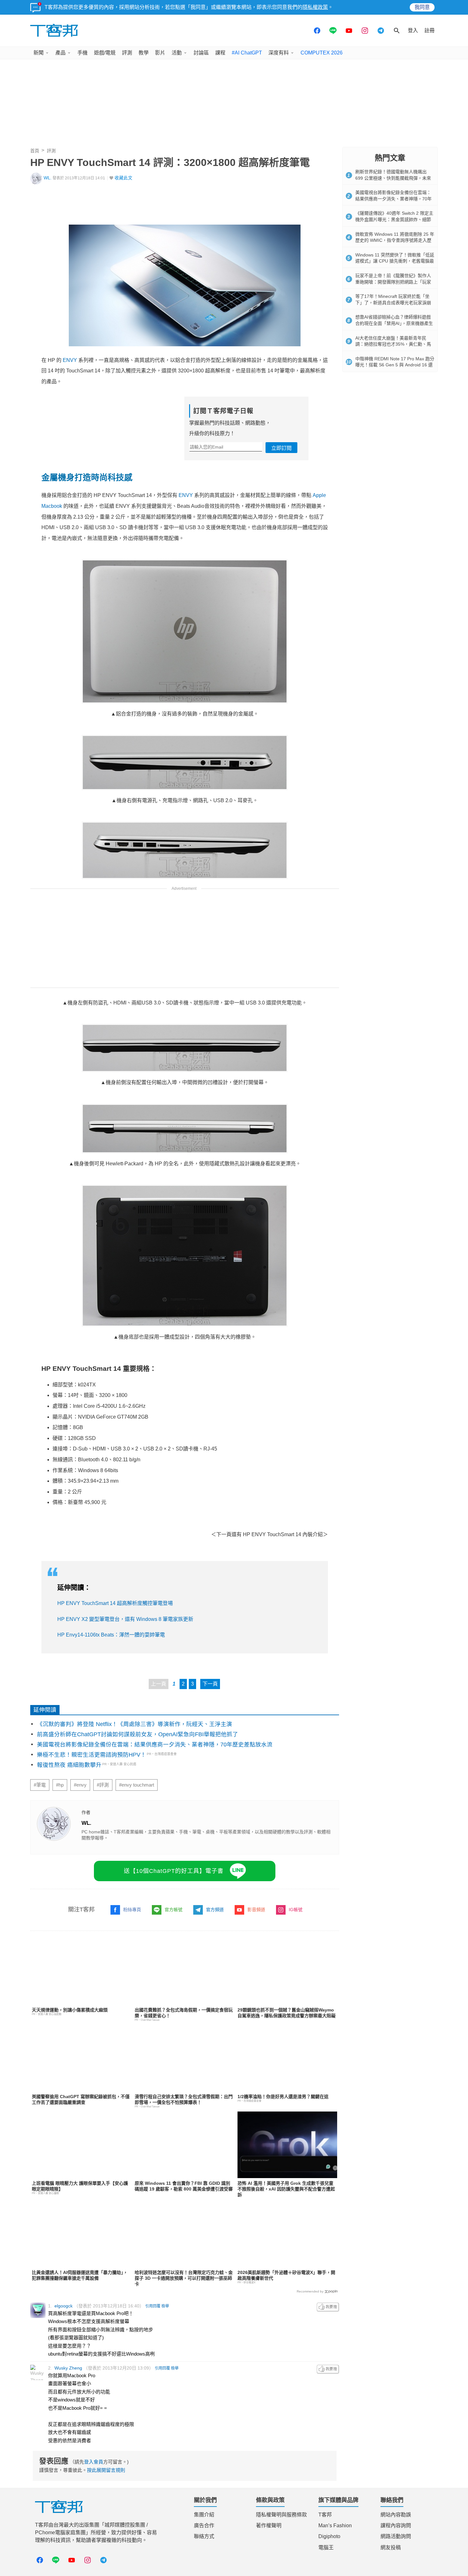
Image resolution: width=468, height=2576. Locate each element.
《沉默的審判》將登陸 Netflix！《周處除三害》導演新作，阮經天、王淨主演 (135, 1724)
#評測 (103, 1785)
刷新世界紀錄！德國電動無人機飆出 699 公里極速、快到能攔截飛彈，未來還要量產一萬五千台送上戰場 (393, 178)
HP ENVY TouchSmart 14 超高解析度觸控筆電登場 (115, 1603)
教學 (144, 53)
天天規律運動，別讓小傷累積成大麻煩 (70, 2010)
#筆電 (40, 1785)
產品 (60, 53)
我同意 (422, 7)
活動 (177, 53)
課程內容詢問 (396, 2526)
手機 (82, 53)
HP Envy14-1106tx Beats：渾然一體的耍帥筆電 (111, 1635)
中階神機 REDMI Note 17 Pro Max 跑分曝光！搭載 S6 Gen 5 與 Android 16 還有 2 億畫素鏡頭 (395, 365)
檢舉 (165, 2306)
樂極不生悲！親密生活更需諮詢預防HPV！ (92, 1755)
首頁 (35, 151)
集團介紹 (204, 2515)
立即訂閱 (281, 448)
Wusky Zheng (68, 2368)
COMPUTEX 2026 (322, 53)
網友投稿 (391, 2547)
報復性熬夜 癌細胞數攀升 (69, 1765)
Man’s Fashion (335, 2526)
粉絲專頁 (132, 1910)
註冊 (429, 30)
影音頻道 (256, 1910)
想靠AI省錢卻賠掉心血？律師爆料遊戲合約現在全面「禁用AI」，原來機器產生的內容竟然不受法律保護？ (394, 323)
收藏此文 (124, 178)
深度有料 (279, 53)
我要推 (328, 2307)
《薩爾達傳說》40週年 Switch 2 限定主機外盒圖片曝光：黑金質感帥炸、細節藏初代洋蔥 (394, 219)
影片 (160, 53)
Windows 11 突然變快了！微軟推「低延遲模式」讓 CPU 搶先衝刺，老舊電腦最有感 (395, 261)
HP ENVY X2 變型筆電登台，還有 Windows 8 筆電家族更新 (125, 1619)
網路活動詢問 (396, 2536)
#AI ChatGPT (247, 53)
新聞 (39, 53)
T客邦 (325, 2515)
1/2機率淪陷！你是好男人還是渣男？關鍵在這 (283, 2097)
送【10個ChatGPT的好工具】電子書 (174, 1871)
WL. (48, 178)
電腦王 (326, 2547)
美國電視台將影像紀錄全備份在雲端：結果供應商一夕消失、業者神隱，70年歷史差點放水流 (155, 1745)
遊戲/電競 (105, 53)
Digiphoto (329, 2536)
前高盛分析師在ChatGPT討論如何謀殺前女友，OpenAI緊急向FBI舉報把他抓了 (138, 1734)
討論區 (201, 53)
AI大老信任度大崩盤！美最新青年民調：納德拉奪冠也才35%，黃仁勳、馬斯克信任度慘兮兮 (393, 344)
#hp (60, 1785)
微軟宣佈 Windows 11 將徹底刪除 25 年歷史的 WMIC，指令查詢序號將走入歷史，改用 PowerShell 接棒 (395, 240)
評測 (127, 53)
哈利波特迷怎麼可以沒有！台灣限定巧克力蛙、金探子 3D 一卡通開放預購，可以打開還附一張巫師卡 (184, 2278)
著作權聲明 (269, 2526)
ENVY (70, 360)
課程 (220, 53)
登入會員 (94, 2462)
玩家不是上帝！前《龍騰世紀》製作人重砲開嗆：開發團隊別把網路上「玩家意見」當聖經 (393, 282)
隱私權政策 (315, 7)
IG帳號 (296, 1910)
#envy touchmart (137, 1785)
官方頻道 (215, 1910)
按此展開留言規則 (106, 2470)
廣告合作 (204, 2526)
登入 (413, 30)
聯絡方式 (204, 2536)
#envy (80, 1785)
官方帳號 (174, 1910)
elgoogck (64, 2306)
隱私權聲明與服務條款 (281, 2515)
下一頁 (210, 1684)
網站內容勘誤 (396, 2515)
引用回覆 (153, 2306)
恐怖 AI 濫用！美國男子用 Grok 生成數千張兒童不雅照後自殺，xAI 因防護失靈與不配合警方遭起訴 (286, 2189)
